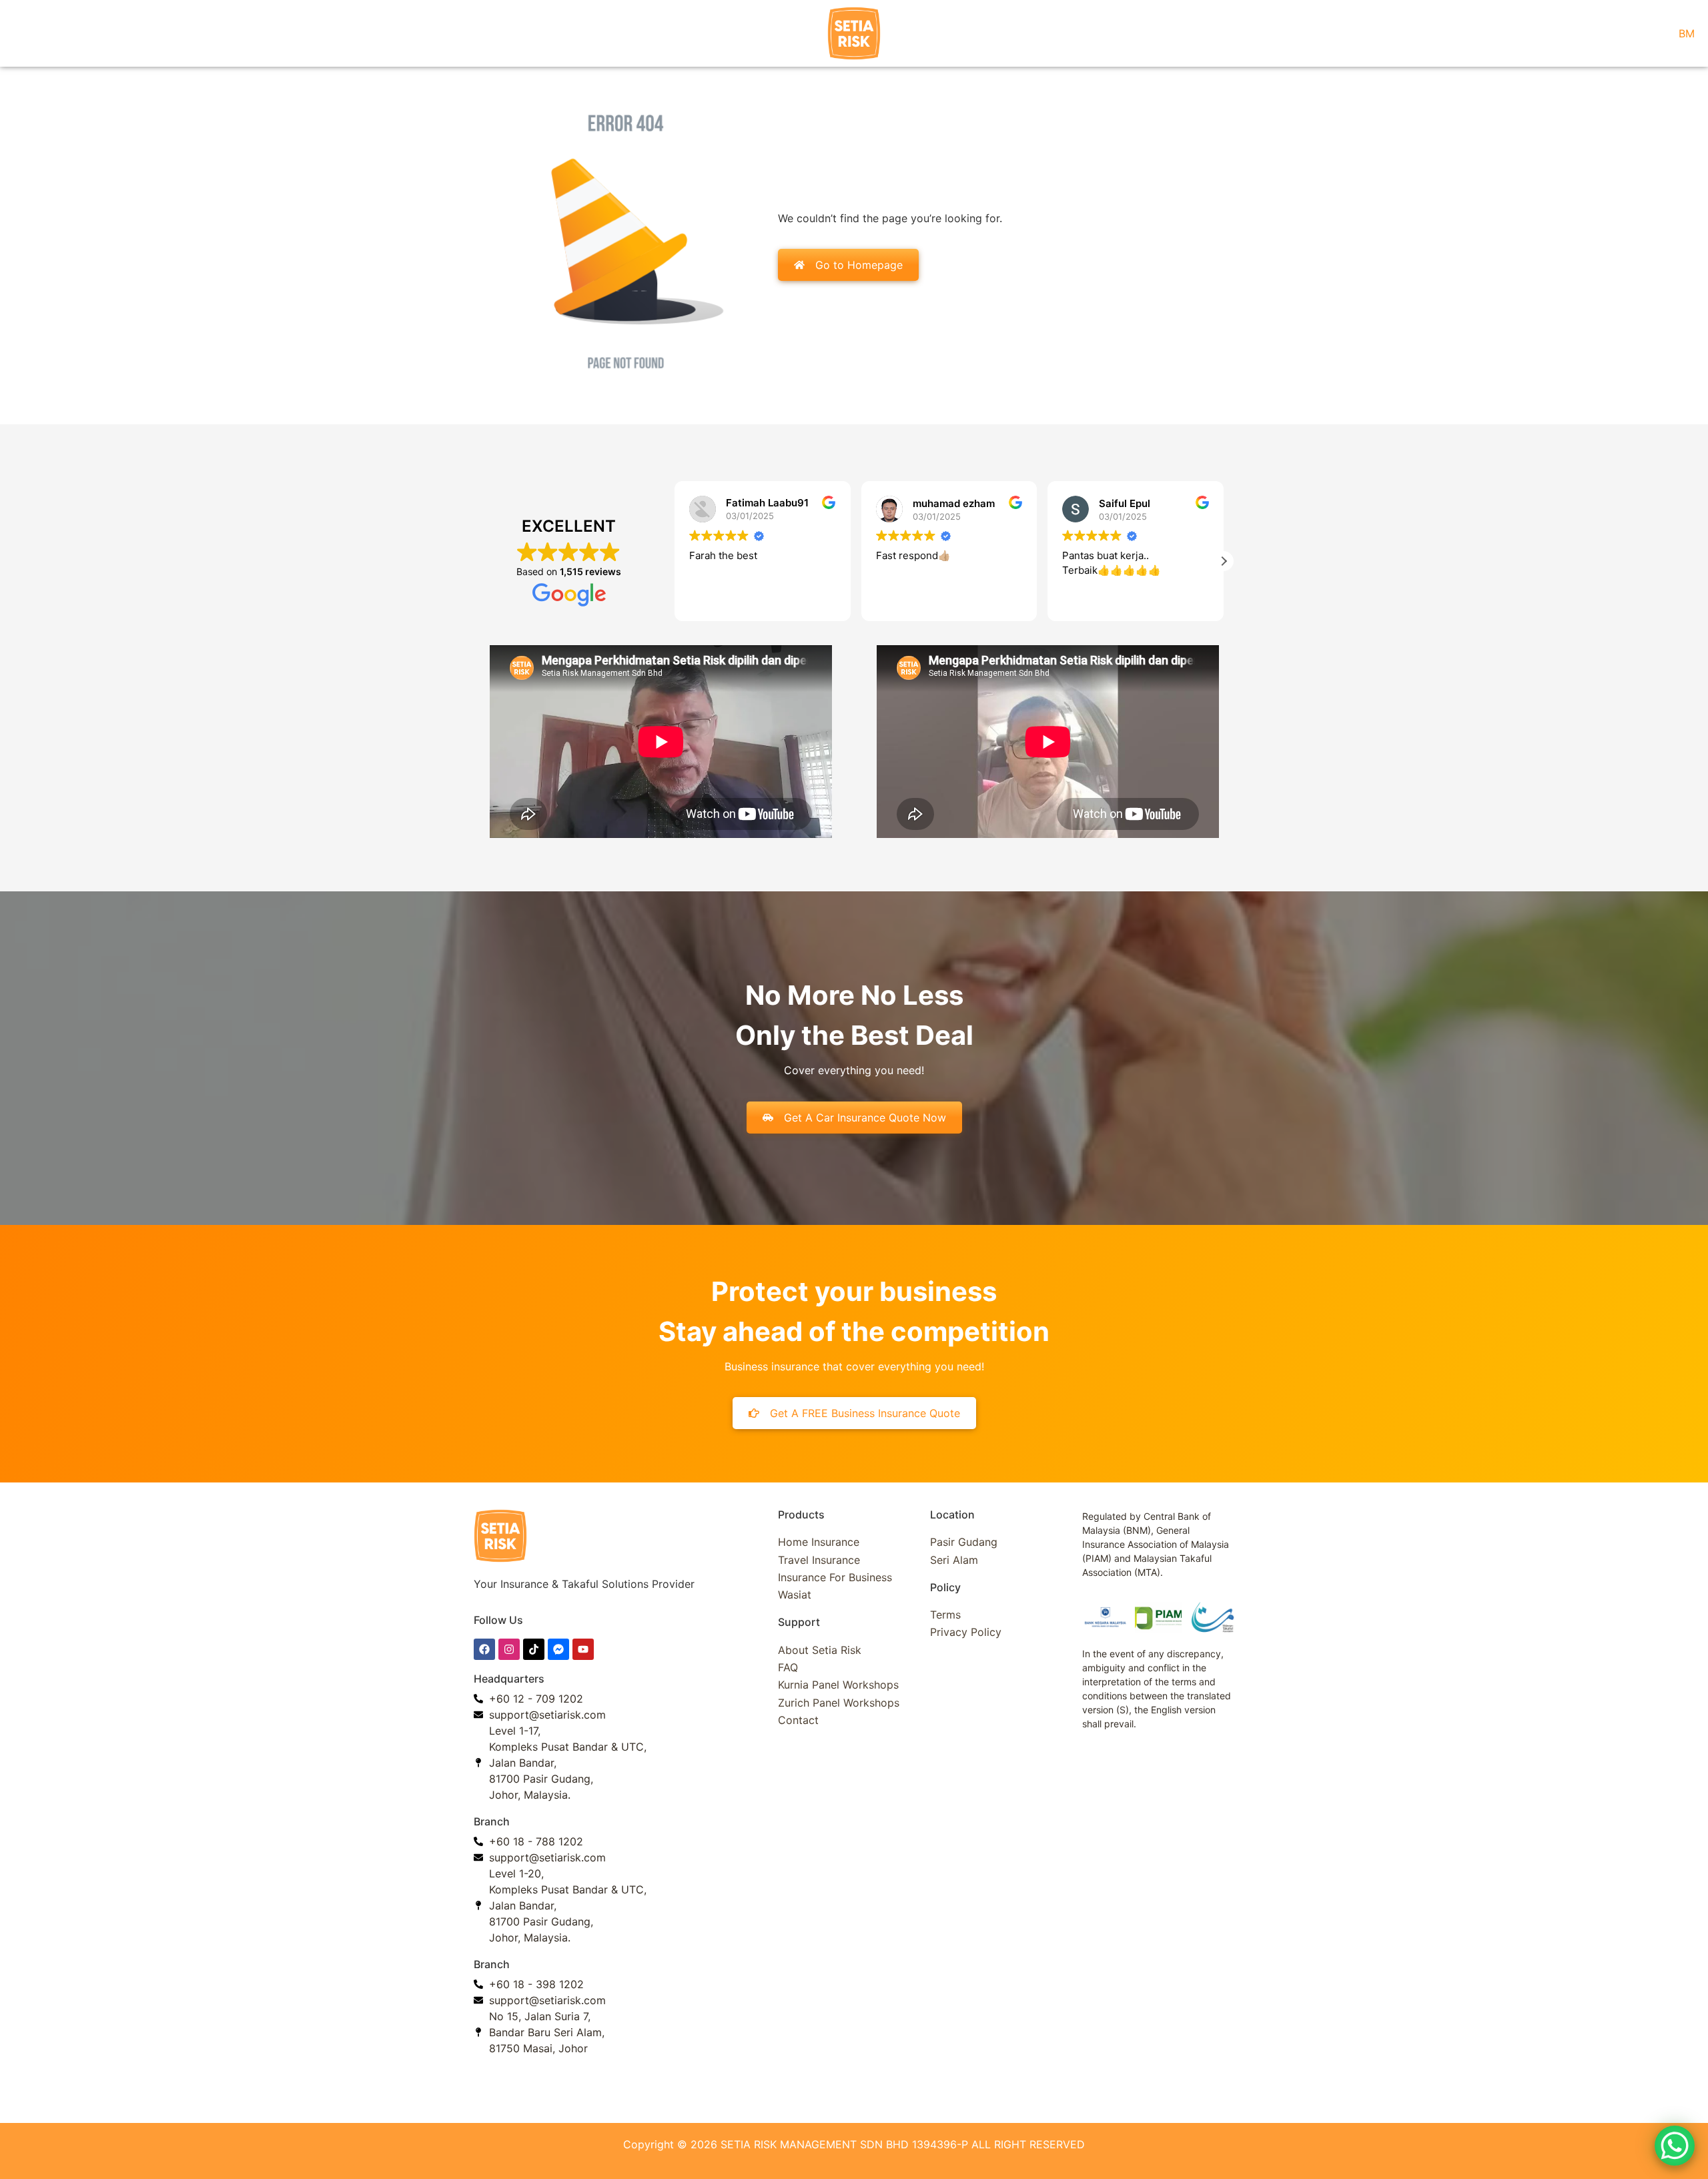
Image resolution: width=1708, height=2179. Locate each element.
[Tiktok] (534, 1649)
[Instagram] (509, 1649)
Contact (798, 1720)
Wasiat (795, 1595)
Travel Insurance (819, 1560)
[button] (675, 561)
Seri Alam (954, 1560)
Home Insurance (819, 1542)
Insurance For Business (835, 1577)
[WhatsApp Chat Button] (1675, 2146)
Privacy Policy (966, 1632)
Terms (945, 1615)
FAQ (788, 1667)
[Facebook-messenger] (558, 1649)
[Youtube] (583, 1649)
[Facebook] (484, 1649)
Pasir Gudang (964, 1542)
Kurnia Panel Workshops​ (838, 1685)
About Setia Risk (820, 1650)
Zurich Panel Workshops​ (839, 1703)
